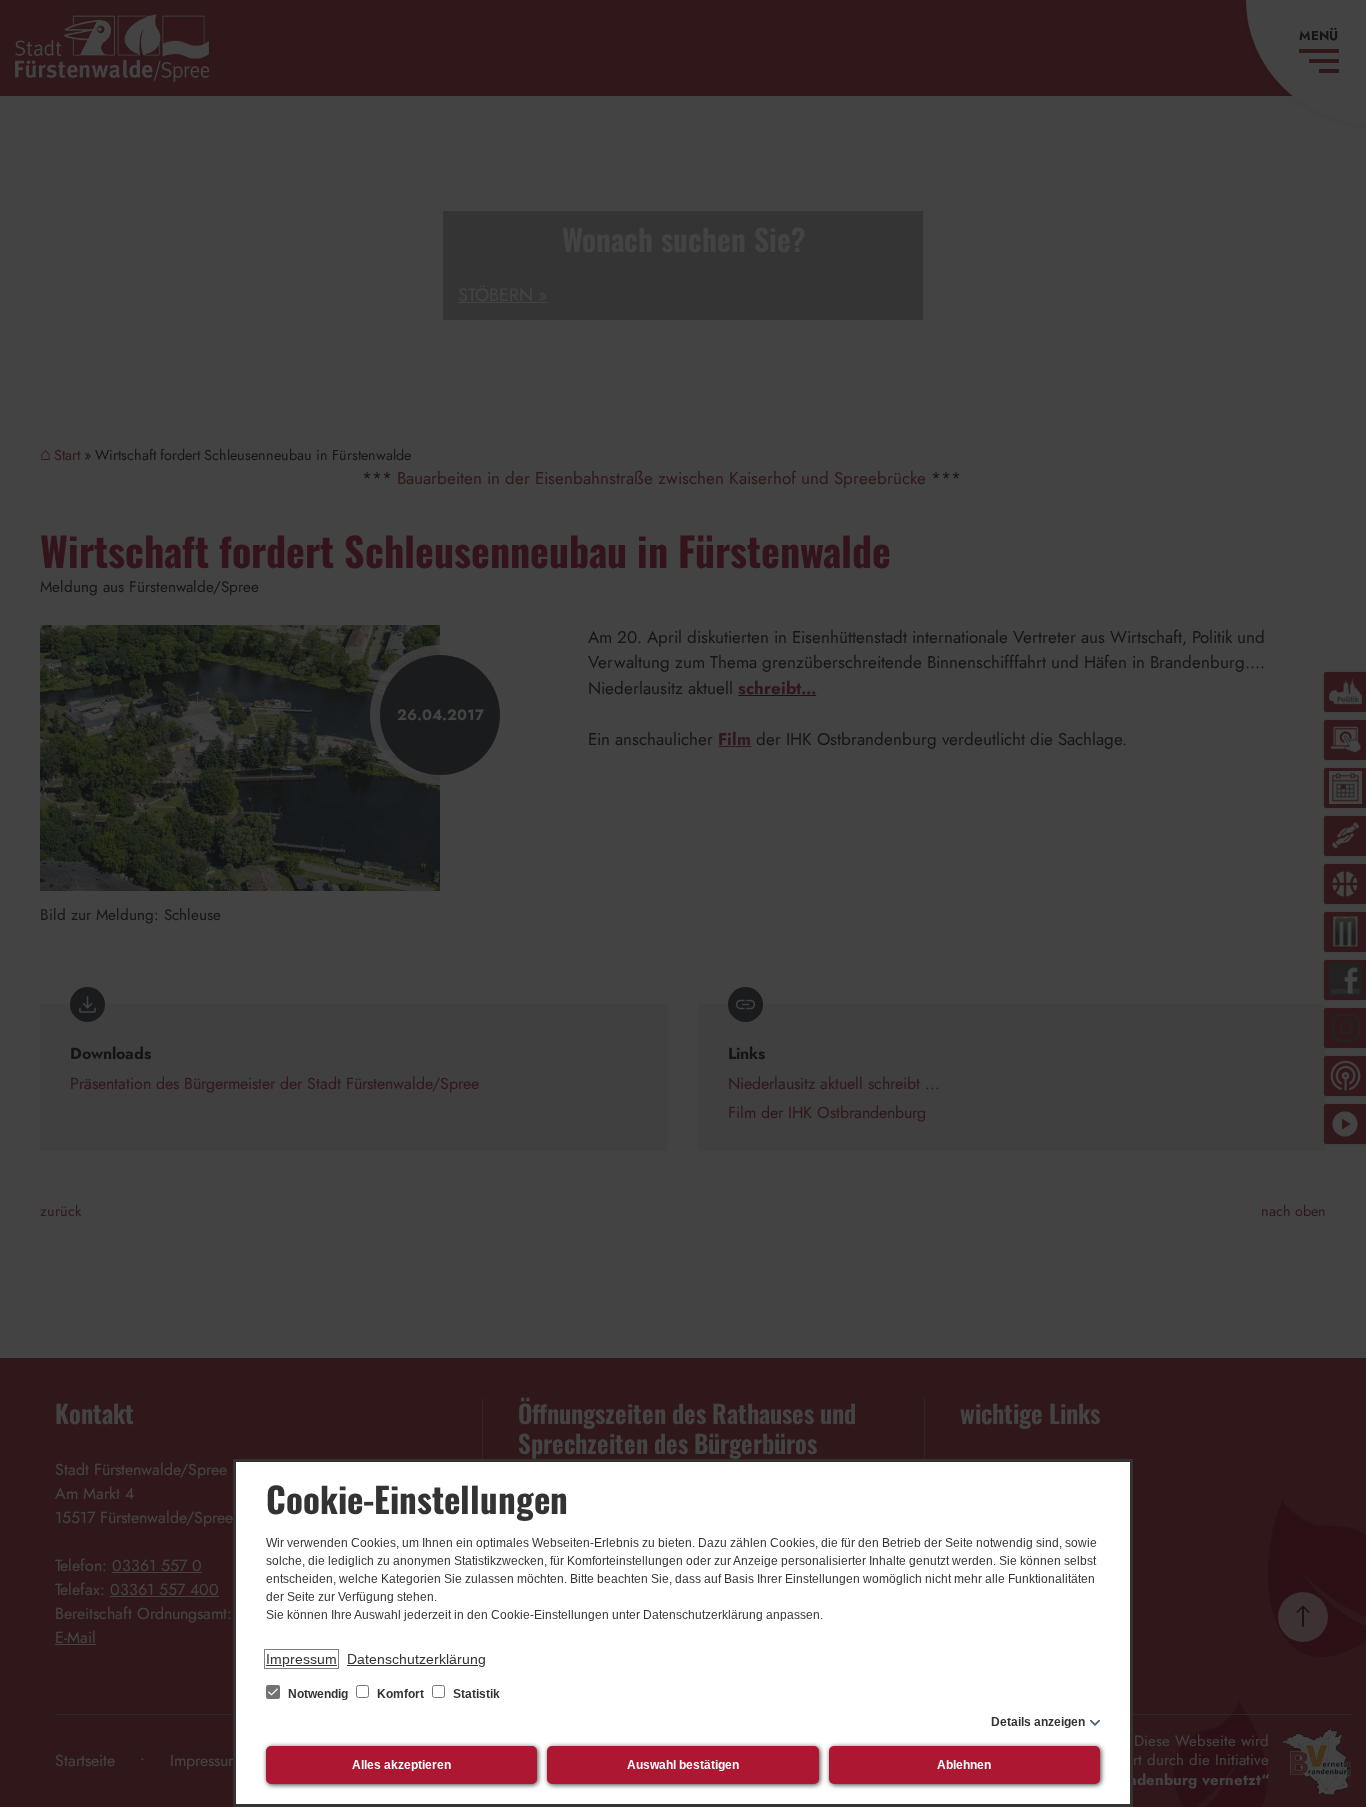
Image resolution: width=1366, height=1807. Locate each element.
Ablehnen (964, 1765)
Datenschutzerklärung (416, 1659)
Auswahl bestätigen (683, 1765)
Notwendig (318, 1694)
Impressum (301, 1659)
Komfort (400, 1694)
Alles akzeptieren (401, 1765)
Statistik (475, 1694)
